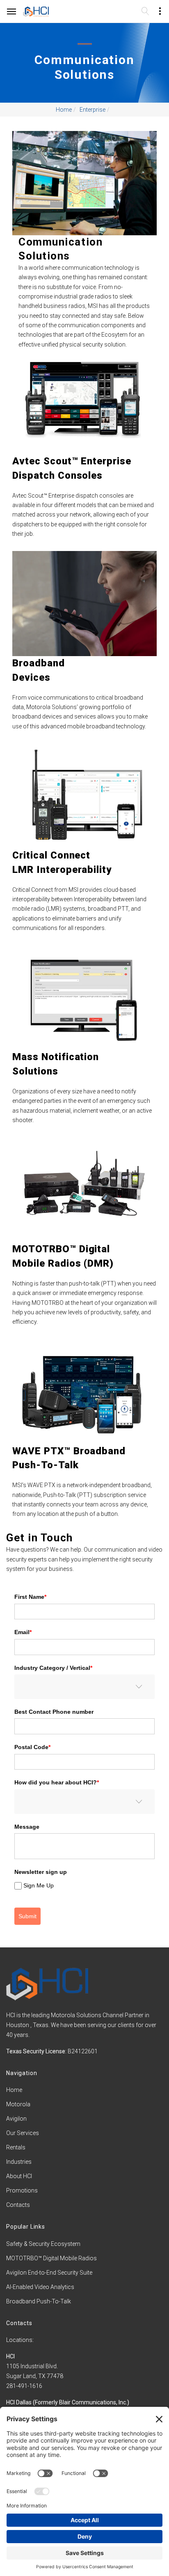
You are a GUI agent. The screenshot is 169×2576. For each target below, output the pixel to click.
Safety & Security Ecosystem (43, 2244)
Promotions (22, 2190)
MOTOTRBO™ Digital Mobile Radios (51, 2258)
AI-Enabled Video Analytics (40, 2287)
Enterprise (92, 110)
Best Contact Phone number (54, 1712)
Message (27, 1827)
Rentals (16, 2147)
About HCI (19, 2176)
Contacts (18, 2205)
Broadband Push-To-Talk (39, 2301)
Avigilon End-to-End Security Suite (49, 2273)
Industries (19, 2162)
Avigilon (16, 2119)
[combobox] (84, 1687)
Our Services (23, 2133)
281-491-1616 (24, 2386)
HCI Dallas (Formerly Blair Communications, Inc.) (68, 2402)
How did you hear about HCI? (57, 1782)
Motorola (18, 2104)
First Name (30, 1597)
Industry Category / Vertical (53, 1668)
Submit (27, 1916)
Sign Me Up (39, 1886)
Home (64, 110)
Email (23, 1632)
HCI (10, 2356)
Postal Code (32, 1747)
